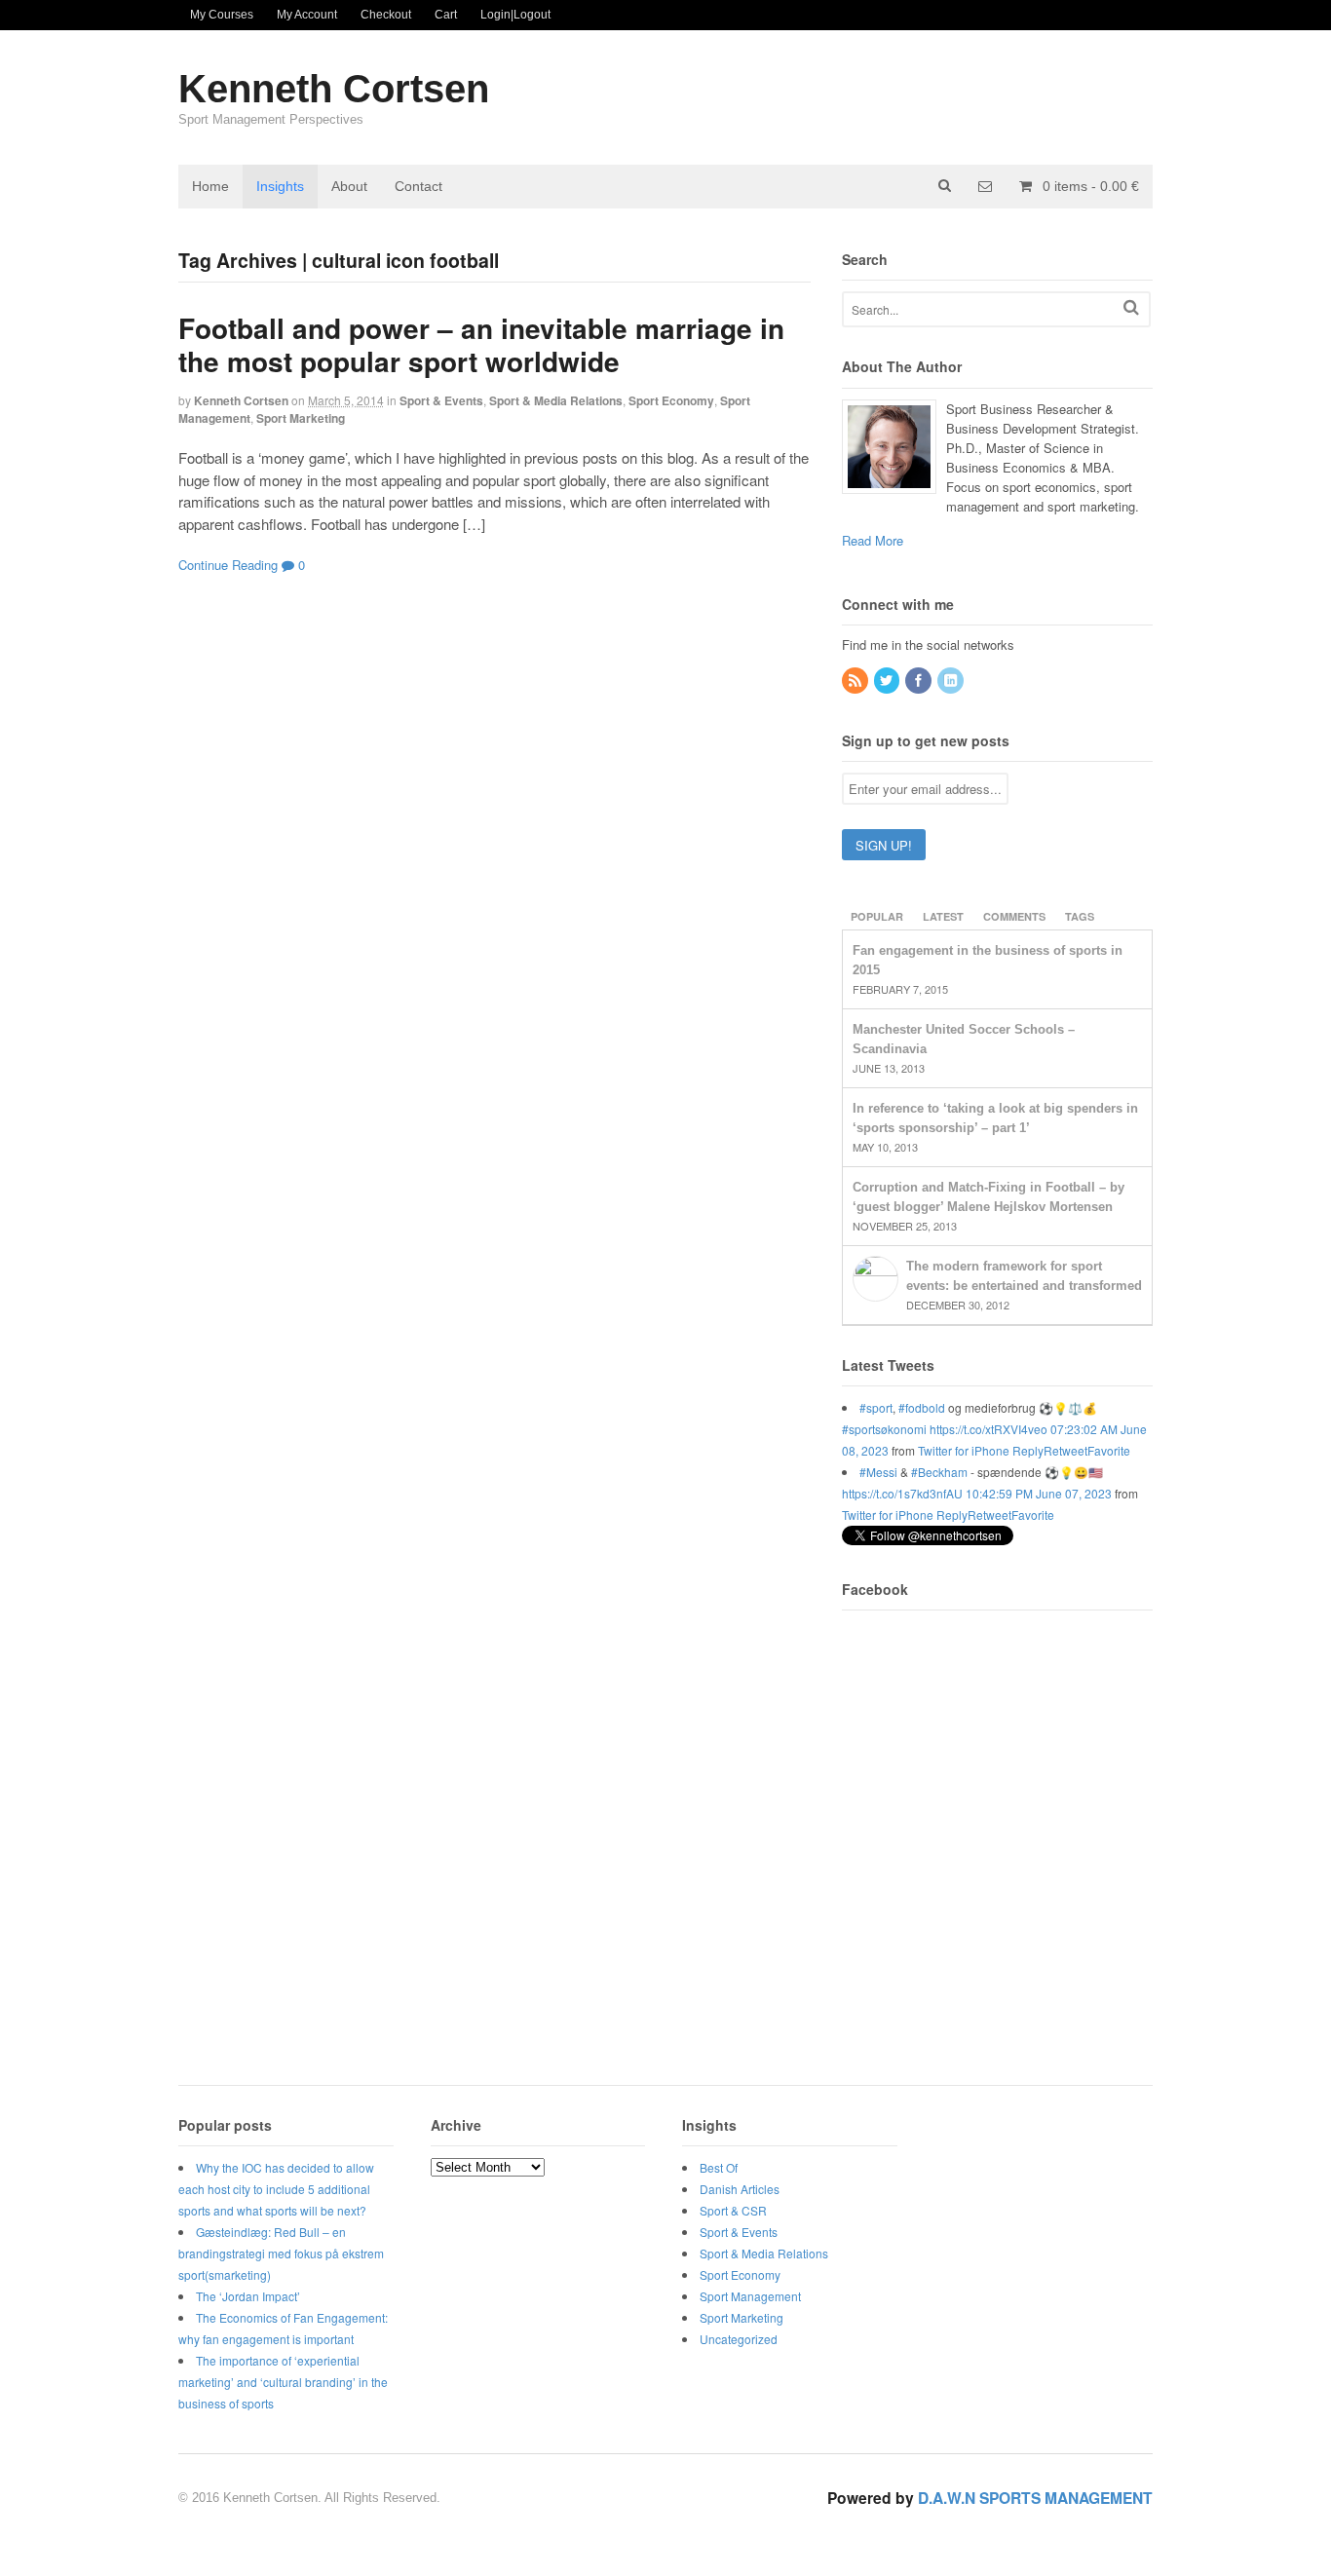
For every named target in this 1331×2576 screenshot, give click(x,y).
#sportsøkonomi (884, 1429)
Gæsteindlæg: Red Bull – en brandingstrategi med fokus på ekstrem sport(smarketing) (281, 2253)
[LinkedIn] (952, 681)
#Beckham (939, 1472)
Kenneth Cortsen (334, 89)
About (349, 186)
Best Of (719, 2167)
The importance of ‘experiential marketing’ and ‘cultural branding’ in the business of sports (283, 2382)
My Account (307, 15)
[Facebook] (920, 681)
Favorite (1109, 1450)
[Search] (1131, 307)
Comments (1014, 916)
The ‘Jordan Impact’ (248, 2296)
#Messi (878, 1472)
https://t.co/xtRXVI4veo (989, 1429)
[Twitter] (889, 681)
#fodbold (922, 1407)
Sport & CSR (733, 2210)
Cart (446, 15)
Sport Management (750, 2296)
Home (210, 186)
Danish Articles (740, 2189)
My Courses (222, 15)
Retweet (1065, 1450)
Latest (943, 916)
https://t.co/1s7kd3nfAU (902, 1493)
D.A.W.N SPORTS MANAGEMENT (1035, 2498)
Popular (877, 916)
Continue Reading (228, 565)
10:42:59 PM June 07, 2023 (1039, 1493)
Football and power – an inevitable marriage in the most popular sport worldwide (481, 344)
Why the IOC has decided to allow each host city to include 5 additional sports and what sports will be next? (276, 2189)
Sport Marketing (301, 418)
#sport (876, 1407)
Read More (873, 540)
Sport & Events (441, 400)
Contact (418, 186)
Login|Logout (515, 15)
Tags (1080, 916)
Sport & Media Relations (556, 400)
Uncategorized (739, 2339)
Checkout (386, 15)
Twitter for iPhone (964, 1450)
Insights (280, 186)
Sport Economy (671, 400)
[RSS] (856, 681)
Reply (1028, 1450)
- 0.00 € (1091, 186)
